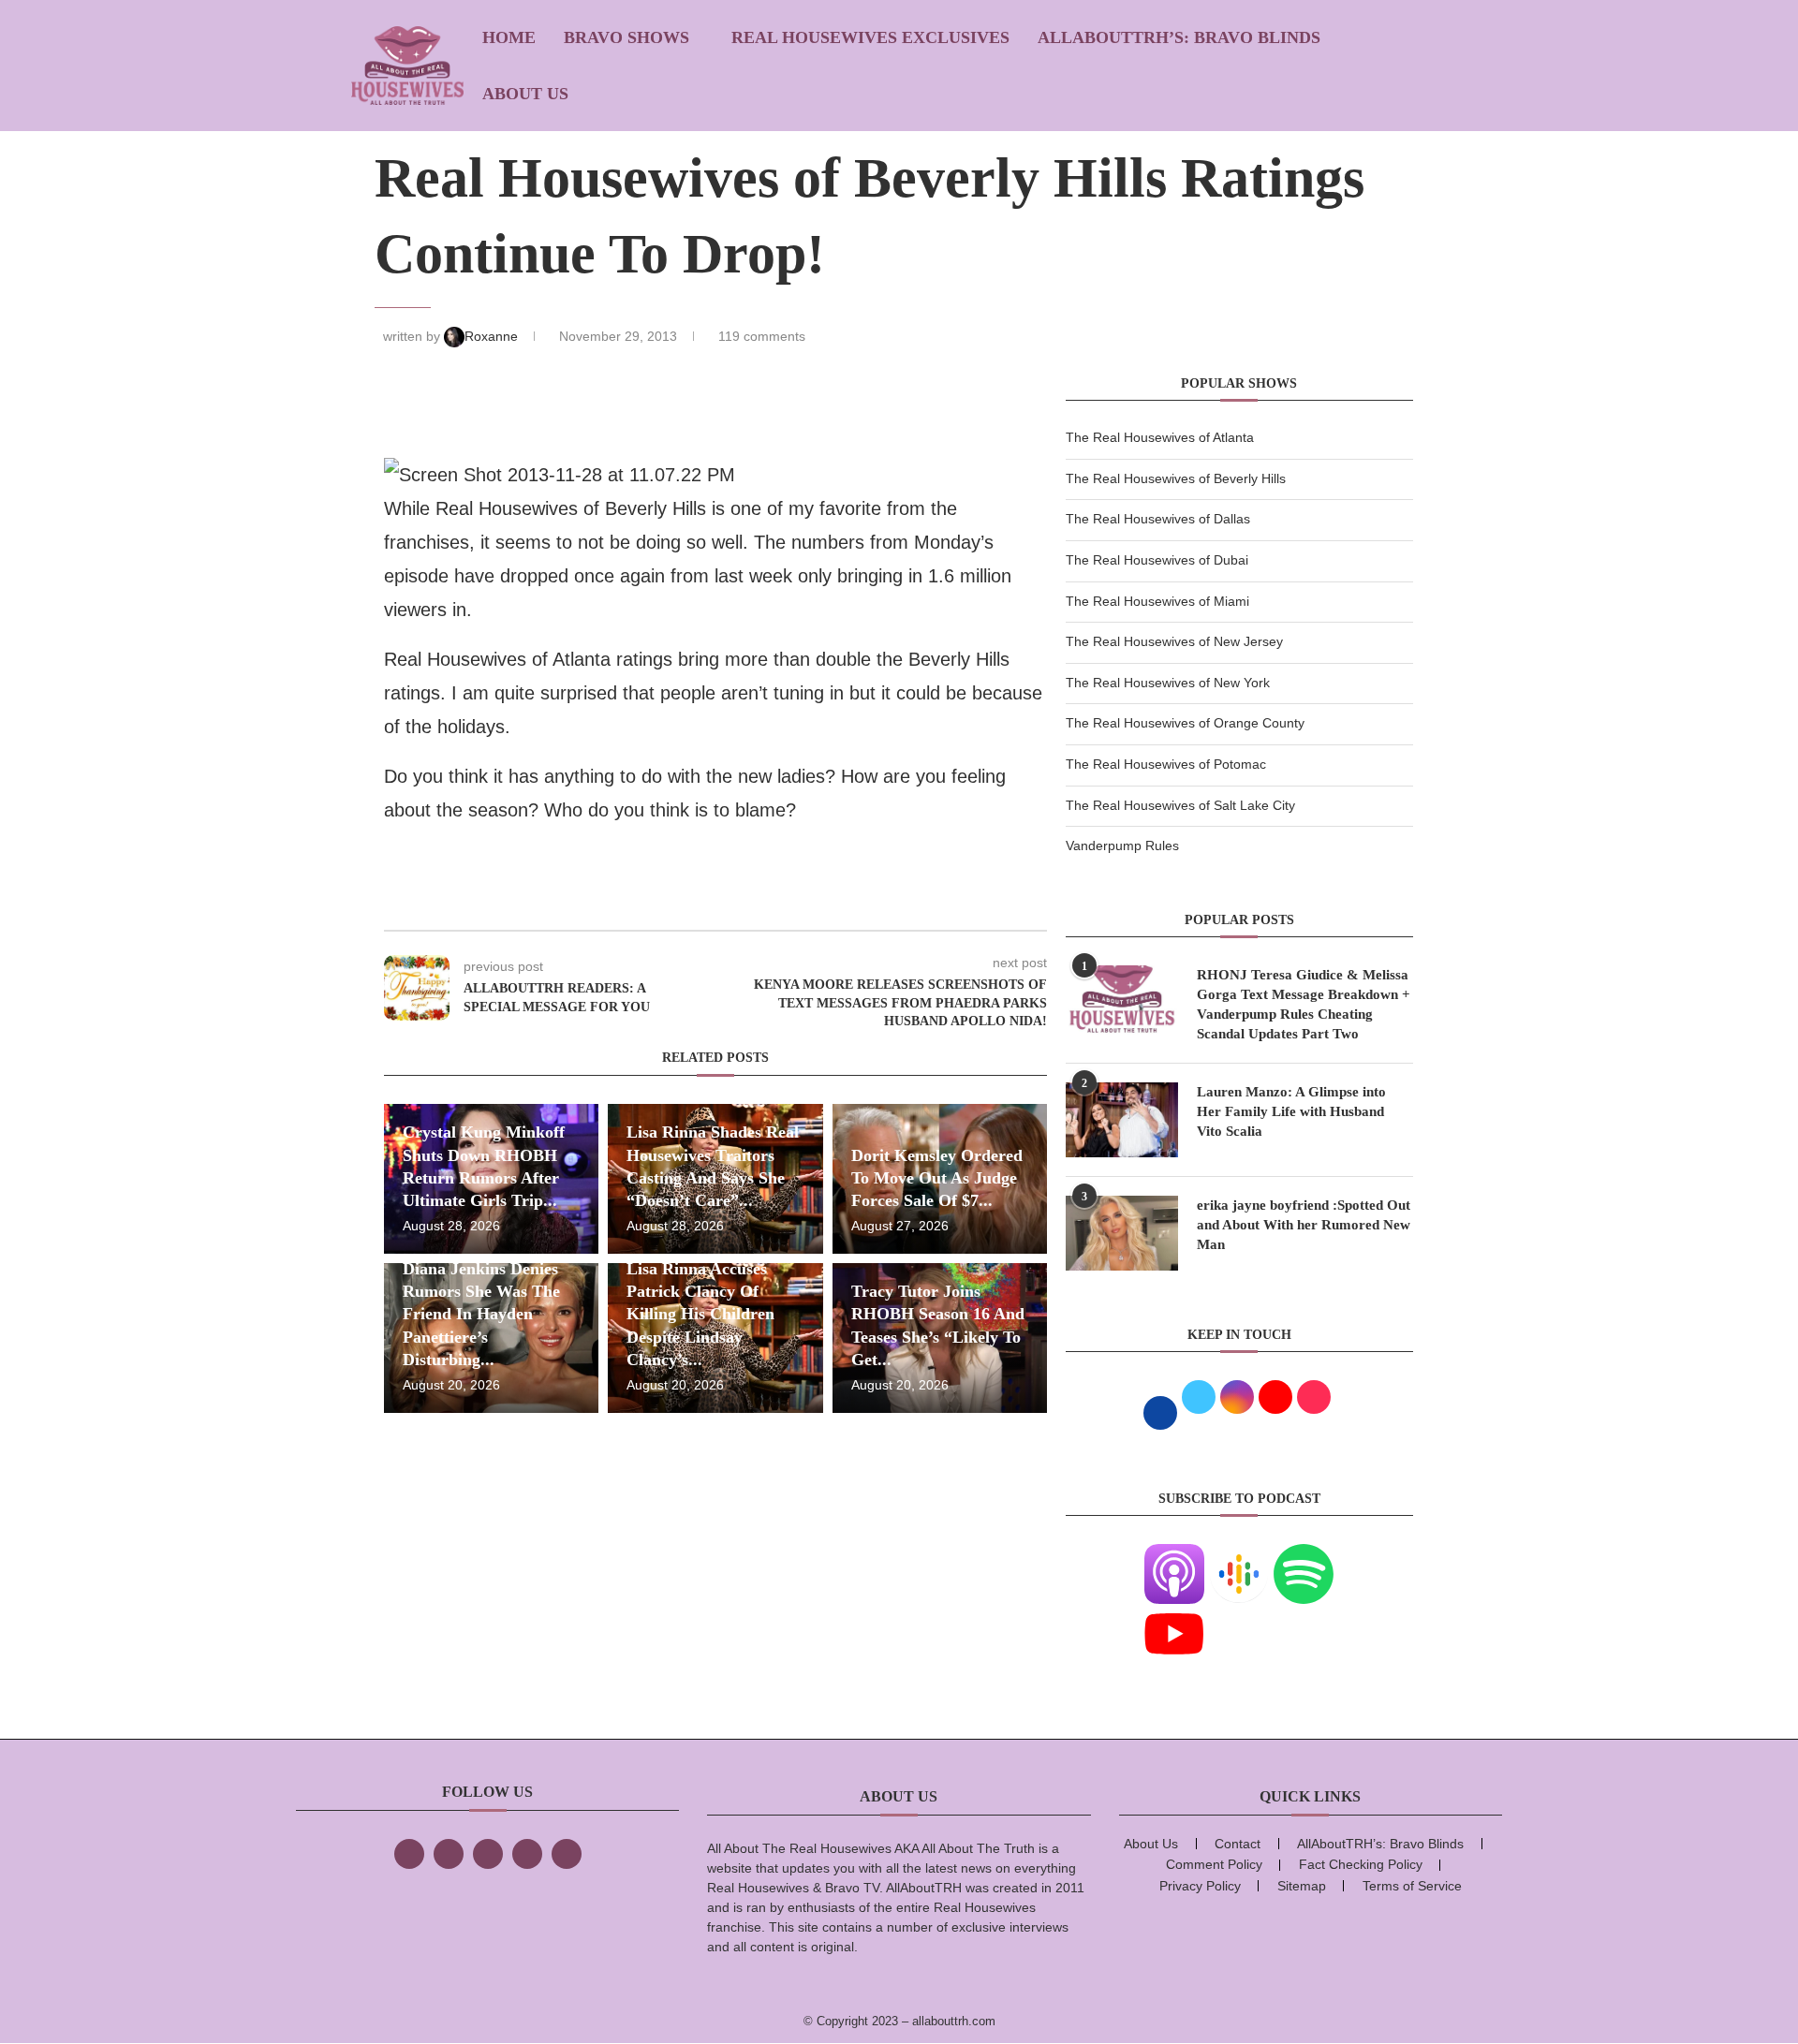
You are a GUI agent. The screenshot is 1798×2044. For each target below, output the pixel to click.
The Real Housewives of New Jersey (1174, 641)
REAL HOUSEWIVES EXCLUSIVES (870, 37)
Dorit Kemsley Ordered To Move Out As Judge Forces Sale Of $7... (937, 1178)
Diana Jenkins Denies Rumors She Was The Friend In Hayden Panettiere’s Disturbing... (481, 1314)
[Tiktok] (527, 1854)
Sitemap (1302, 1886)
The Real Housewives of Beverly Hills (1176, 478)
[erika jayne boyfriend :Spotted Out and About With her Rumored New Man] (1122, 1233)
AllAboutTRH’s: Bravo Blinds (1179, 37)
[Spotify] (1304, 1555)
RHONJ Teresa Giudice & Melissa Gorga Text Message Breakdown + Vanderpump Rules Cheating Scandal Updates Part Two (1304, 1004)
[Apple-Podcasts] (1174, 1555)
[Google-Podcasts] (1239, 1555)
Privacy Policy (1200, 1886)
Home (509, 37)
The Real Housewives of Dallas (1158, 519)
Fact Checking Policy (1361, 1864)
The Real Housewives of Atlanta (1160, 437)
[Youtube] (1174, 1615)
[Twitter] (449, 1854)
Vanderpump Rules (1122, 846)
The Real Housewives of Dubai (1157, 560)
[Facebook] (409, 1854)
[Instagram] (488, 1854)
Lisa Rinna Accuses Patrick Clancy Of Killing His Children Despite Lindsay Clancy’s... (700, 1314)
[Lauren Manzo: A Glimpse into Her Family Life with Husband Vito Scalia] (1122, 1120)
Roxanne (493, 336)
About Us (525, 94)
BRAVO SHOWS (626, 37)
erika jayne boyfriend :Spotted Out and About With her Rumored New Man (1304, 1225)
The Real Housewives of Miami (1157, 601)
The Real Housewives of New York (1168, 683)
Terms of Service (1412, 1886)
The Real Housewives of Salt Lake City (1180, 805)
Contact (1238, 1844)
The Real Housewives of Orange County (1185, 723)
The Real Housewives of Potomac (1166, 764)
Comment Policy (1214, 1864)
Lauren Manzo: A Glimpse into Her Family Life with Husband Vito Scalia (1291, 1111)
